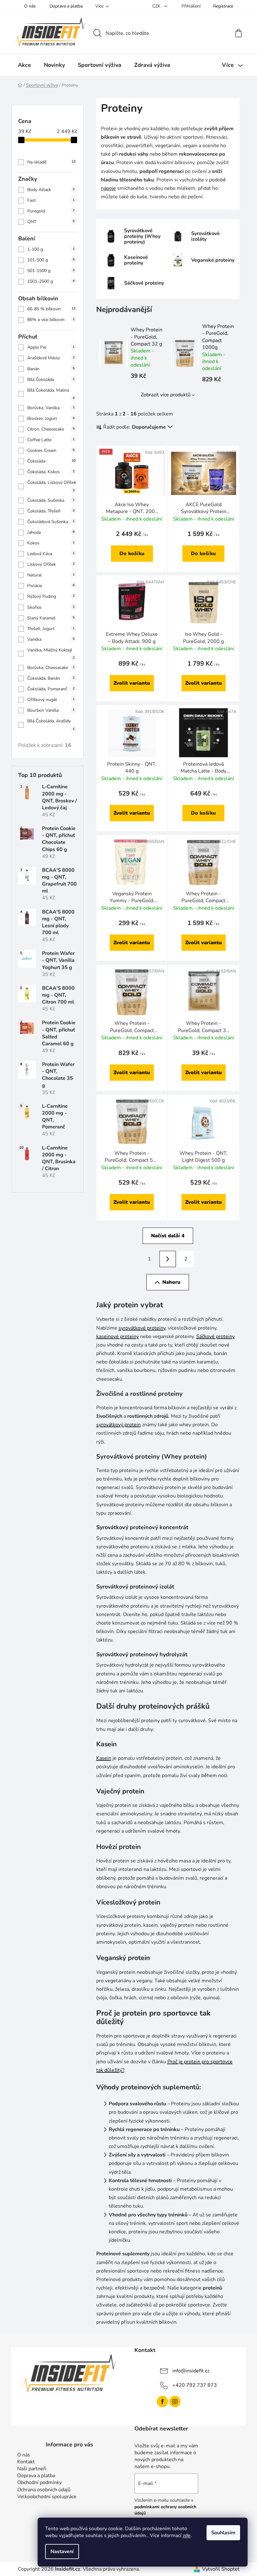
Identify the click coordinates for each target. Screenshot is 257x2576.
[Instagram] (175, 2402)
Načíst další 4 (168, 1236)
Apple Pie (51, 347)
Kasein (104, 1758)
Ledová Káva (51, 554)
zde (187, 2536)
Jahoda (51, 532)
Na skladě (51, 162)
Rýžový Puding (51, 596)
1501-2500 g (51, 281)
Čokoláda (51, 461)
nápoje (108, 188)
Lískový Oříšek (51, 564)
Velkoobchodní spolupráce (47, 2497)
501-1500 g (51, 271)
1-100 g (51, 249)
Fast (51, 200)
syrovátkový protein (118, 1425)
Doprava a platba (66, 6)
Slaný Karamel (51, 618)
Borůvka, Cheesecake (51, 668)
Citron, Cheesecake (51, 429)
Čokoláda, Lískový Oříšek (52, 486)
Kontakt (26, 2462)
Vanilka (51, 639)
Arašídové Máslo (51, 358)
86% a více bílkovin (51, 320)
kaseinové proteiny (118, 1336)
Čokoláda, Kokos (51, 472)
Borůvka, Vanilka (51, 408)
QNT (51, 222)
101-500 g (51, 260)
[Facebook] (162, 2402)
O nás (30, 6)
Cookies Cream (51, 450)
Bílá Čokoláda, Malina (51, 394)
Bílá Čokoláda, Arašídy (51, 724)
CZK (157, 6)
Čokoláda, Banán (51, 678)
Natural (51, 575)
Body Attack (51, 190)
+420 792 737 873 (195, 2385)
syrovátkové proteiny (142, 1328)
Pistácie (51, 586)
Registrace (223, 6)
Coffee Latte (51, 440)
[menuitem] (24, 65)
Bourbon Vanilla (51, 710)
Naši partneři (32, 2469)
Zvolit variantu (132, 683)
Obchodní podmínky (39, 2482)
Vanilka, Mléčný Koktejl (51, 653)
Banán (51, 369)
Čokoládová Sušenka (51, 522)
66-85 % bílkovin (51, 309)
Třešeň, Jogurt (51, 629)
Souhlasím (223, 2533)
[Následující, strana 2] (168, 1259)
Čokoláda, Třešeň (51, 511)
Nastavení (62, 2552)
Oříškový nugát (51, 700)
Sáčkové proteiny (215, 1336)
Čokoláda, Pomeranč (51, 689)
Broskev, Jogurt (51, 418)
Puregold (51, 211)
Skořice (51, 607)
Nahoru (171, 1282)
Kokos (51, 543)
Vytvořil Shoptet (221, 2569)
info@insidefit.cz (191, 2371)
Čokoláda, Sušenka (51, 500)
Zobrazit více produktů (166, 395)
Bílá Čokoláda (51, 380)
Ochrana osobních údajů (44, 2490)
